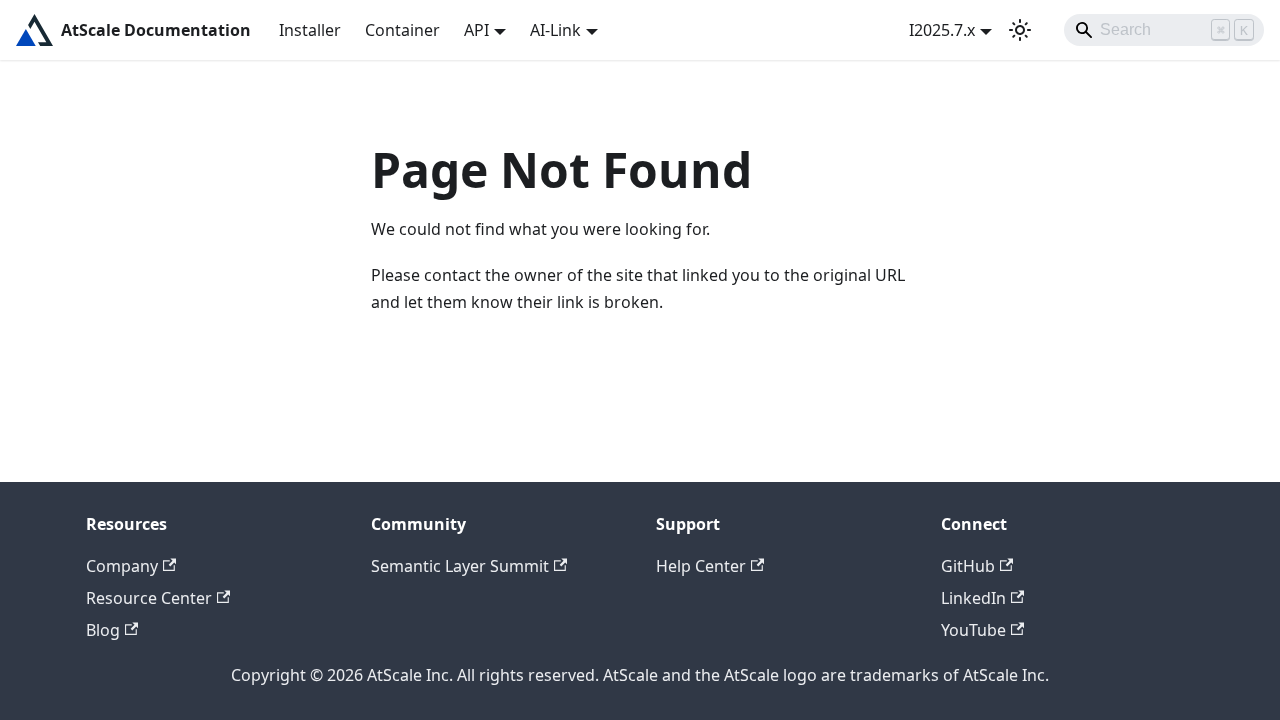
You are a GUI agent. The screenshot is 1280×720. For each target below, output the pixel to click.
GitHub (968, 566)
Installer (310, 30)
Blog (103, 630)
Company (122, 566)
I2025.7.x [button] (942, 30)
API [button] (476, 30)
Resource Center (149, 598)
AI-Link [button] (555, 30)
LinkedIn (973, 598)
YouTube (973, 630)
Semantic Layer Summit (460, 566)
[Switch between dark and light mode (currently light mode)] (1020, 30)
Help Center (701, 566)
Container (402, 30)
